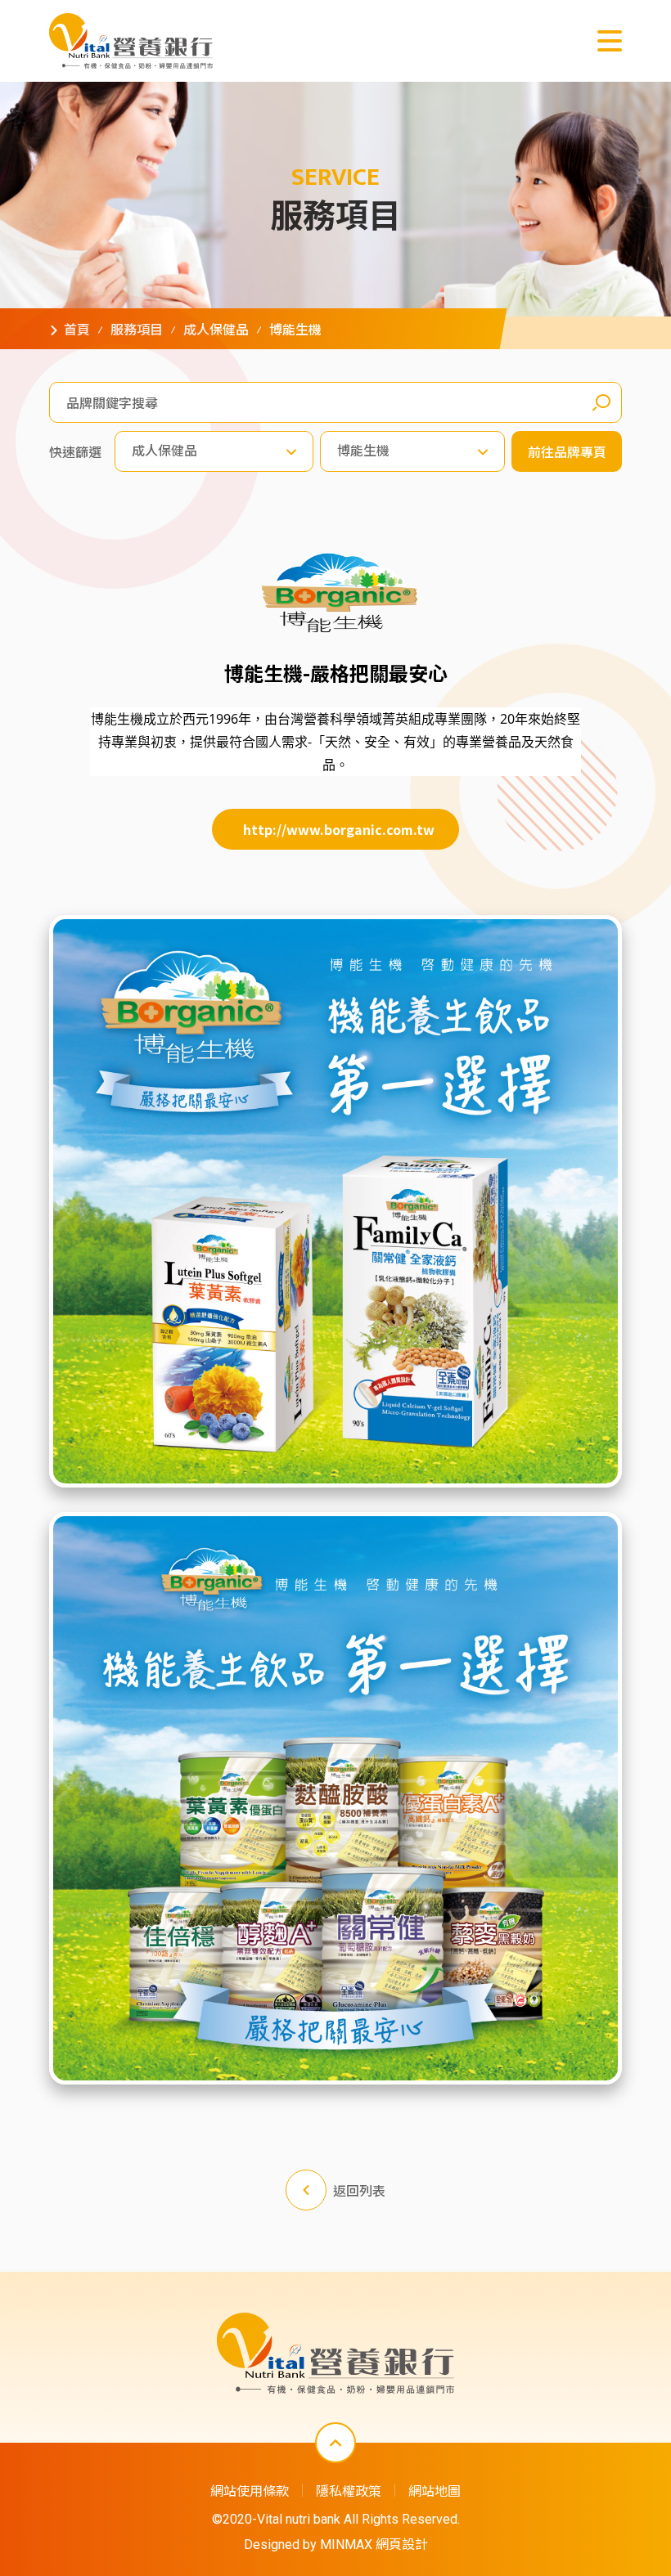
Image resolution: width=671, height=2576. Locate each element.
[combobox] (214, 451)
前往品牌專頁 (567, 451)
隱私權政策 (349, 2490)
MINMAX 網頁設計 (374, 2545)
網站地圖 (435, 2490)
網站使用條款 (250, 2490)
